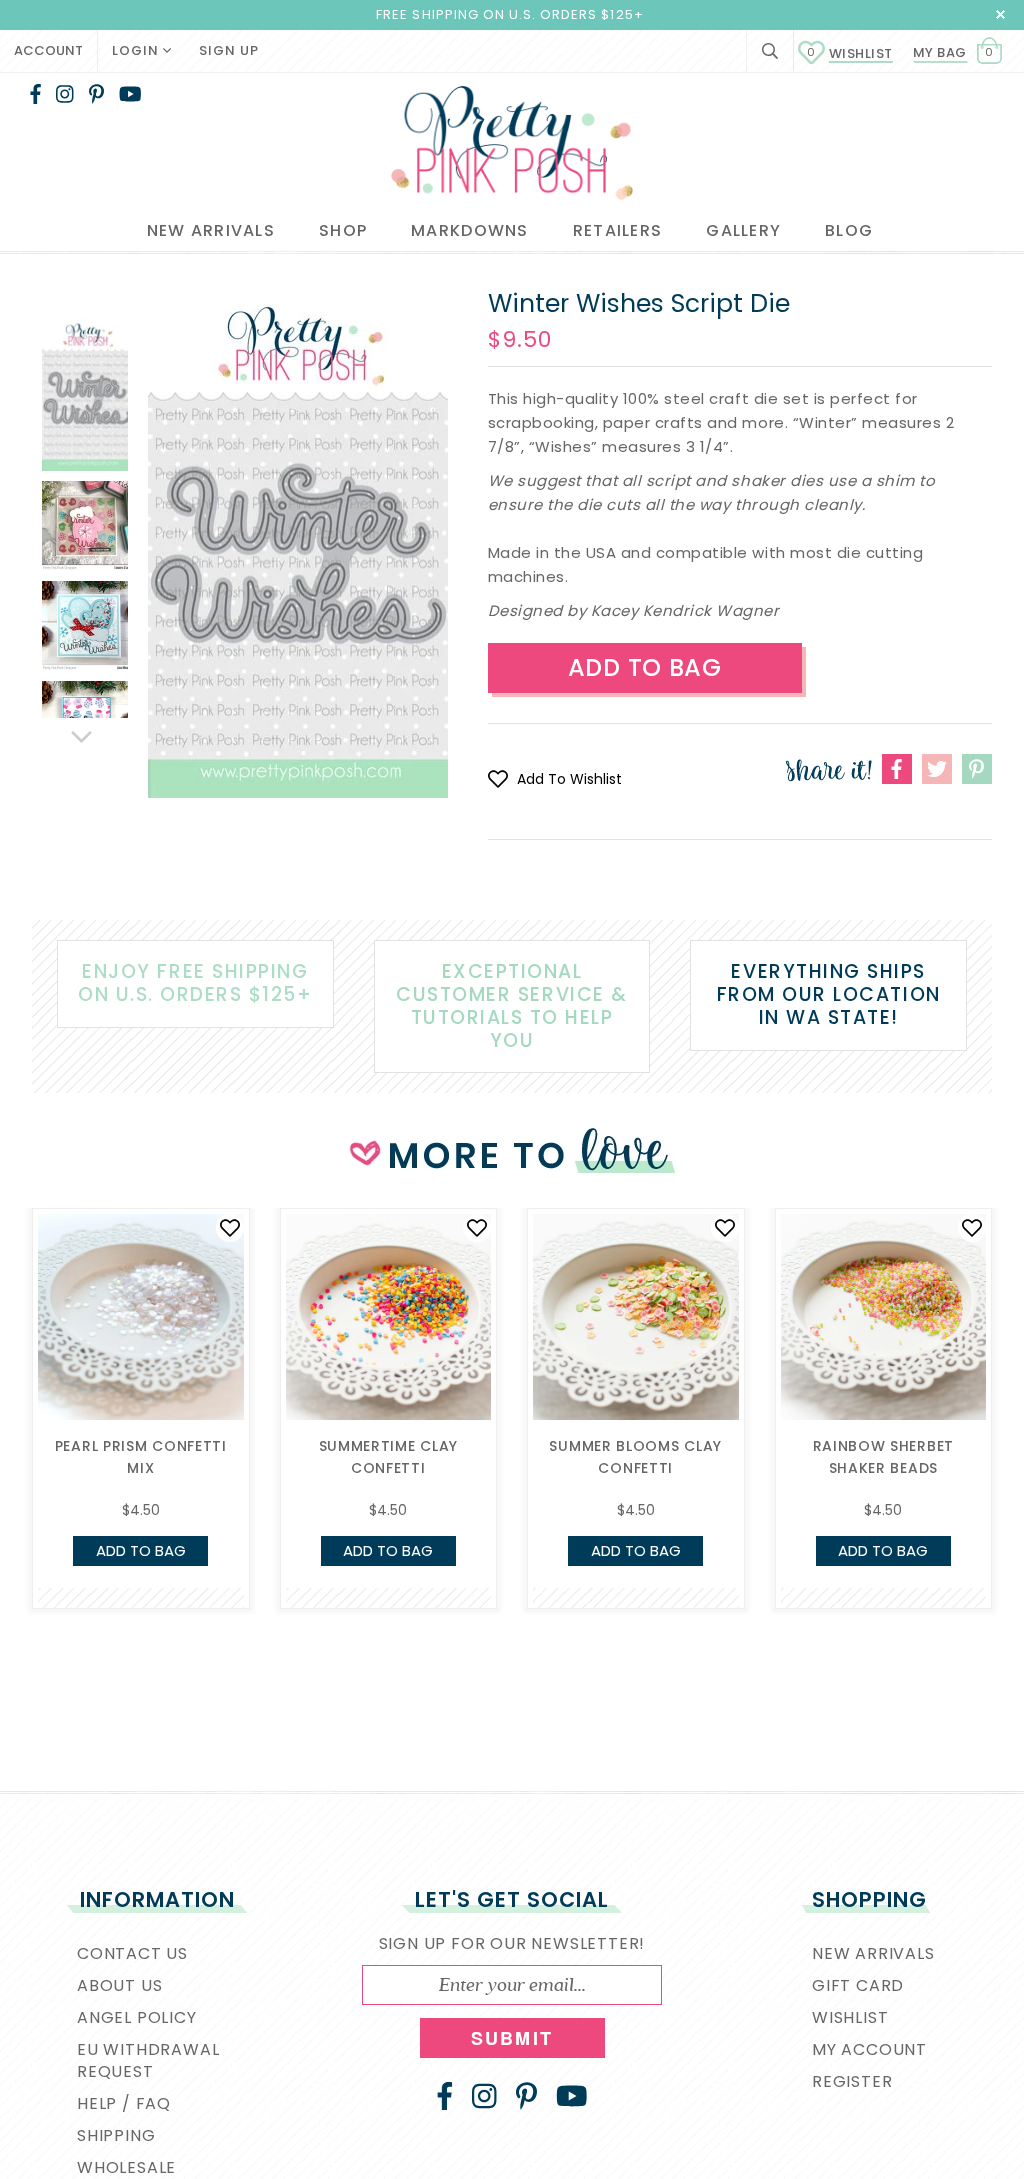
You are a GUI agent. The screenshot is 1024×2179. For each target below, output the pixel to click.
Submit (512, 2038)
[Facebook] (35, 94)
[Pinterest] (96, 94)
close (1000, 14)
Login (137, 50)
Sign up (229, 50)
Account (48, 50)
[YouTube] (130, 94)
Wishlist (850, 53)
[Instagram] (65, 94)
